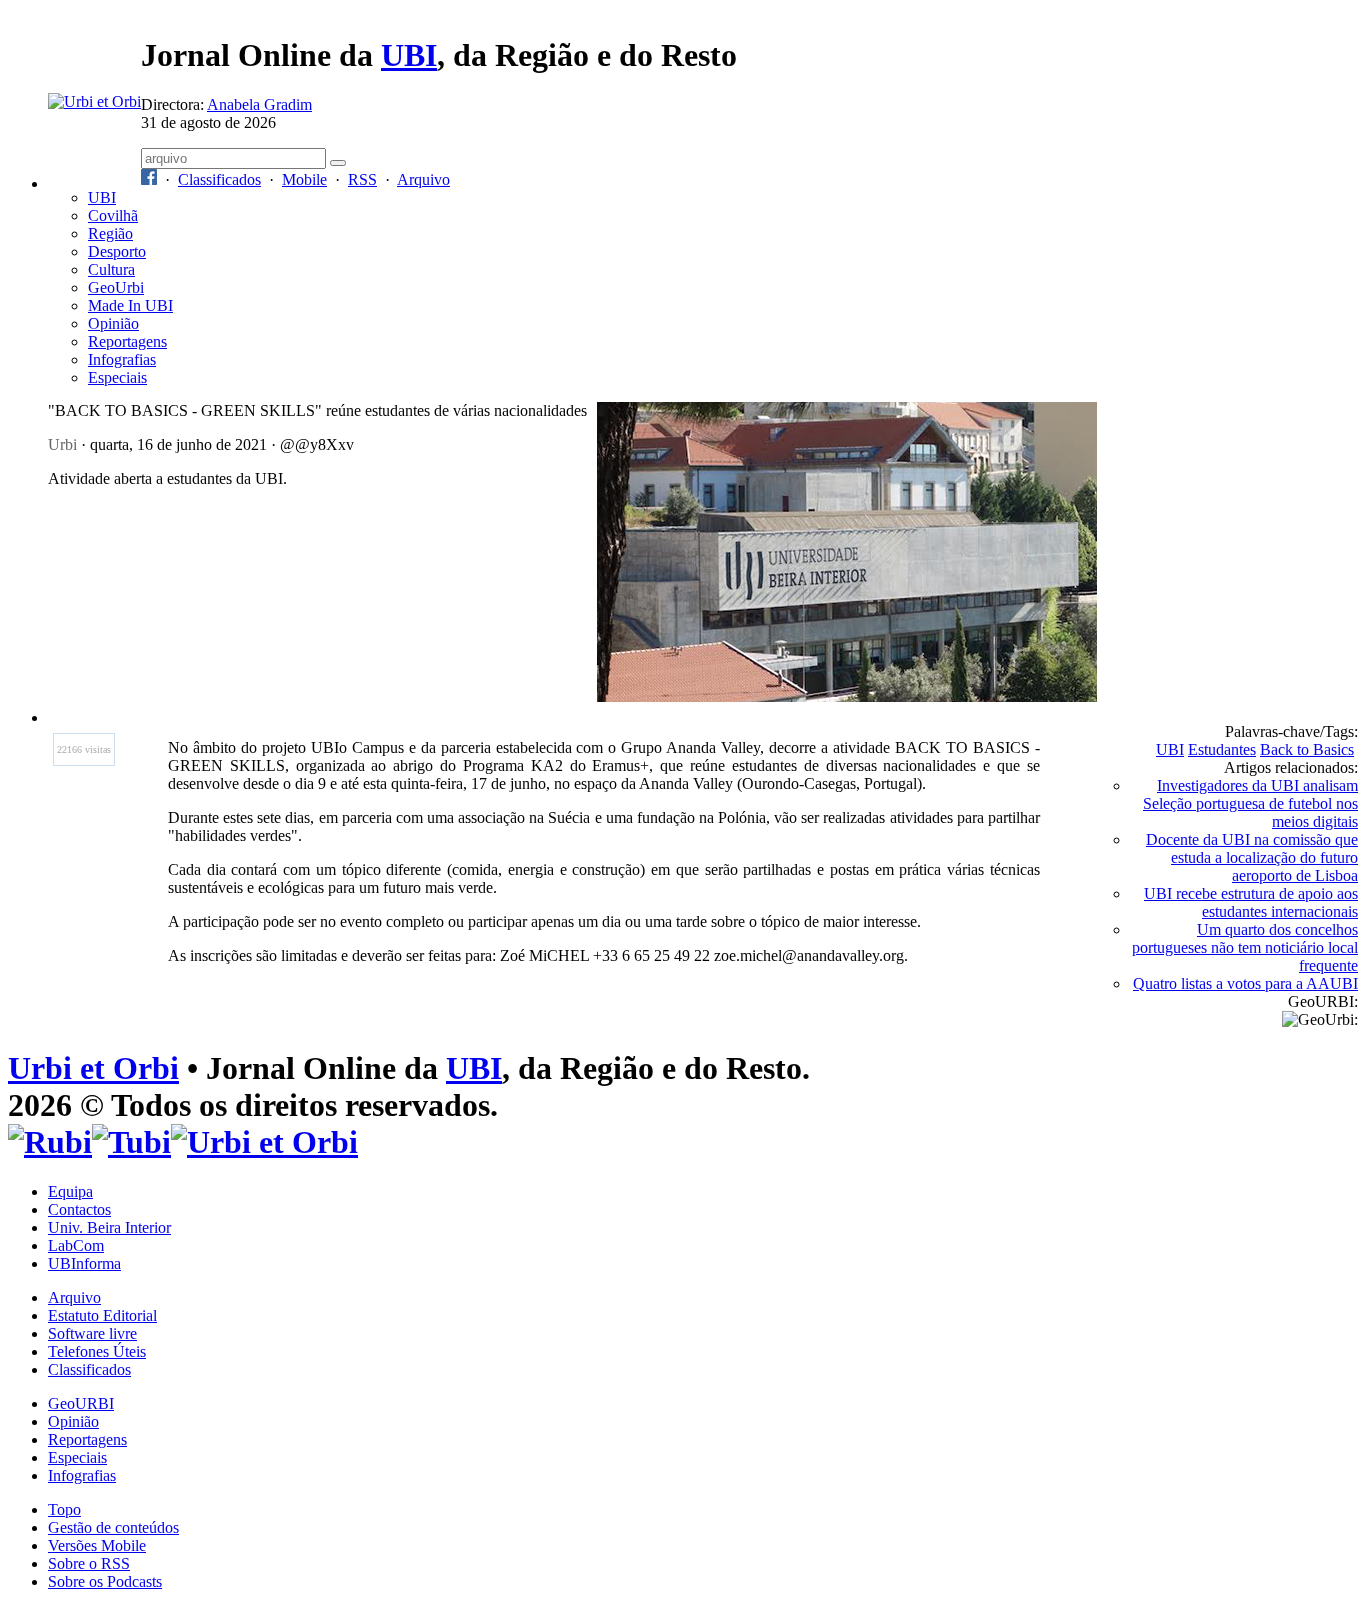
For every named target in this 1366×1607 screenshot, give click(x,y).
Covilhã (113, 215)
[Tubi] (131, 1142)
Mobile (304, 179)
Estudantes (1222, 749)
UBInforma (84, 1263)
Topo (64, 1509)
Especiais (117, 377)
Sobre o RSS (89, 1563)
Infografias (122, 359)
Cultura (111, 269)
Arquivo (423, 179)
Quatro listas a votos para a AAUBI (1245, 983)
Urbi (62, 444)
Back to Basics (1307, 749)
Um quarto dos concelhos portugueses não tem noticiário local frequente (1245, 947)
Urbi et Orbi (93, 1068)
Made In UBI (130, 305)
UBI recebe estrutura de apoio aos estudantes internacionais (1251, 902)
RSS (362, 179)
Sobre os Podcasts (105, 1581)
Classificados (219, 179)
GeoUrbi (116, 287)
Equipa (70, 1191)
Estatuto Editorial (102, 1315)
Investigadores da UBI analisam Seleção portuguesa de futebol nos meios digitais (1250, 803)
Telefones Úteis (97, 1351)
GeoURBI (81, 1403)
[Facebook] (149, 179)
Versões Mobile (97, 1545)
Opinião (113, 323)
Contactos (79, 1209)
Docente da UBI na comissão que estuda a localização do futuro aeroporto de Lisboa (1252, 857)
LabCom (76, 1245)
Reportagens (127, 341)
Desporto (117, 251)
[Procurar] (338, 163)
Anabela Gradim (259, 104)
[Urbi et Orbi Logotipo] (94, 101)
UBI (409, 55)
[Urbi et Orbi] (264, 1142)
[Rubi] (50, 1142)
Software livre (92, 1333)
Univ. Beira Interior (109, 1227)
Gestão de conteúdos (113, 1527)
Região (110, 233)
